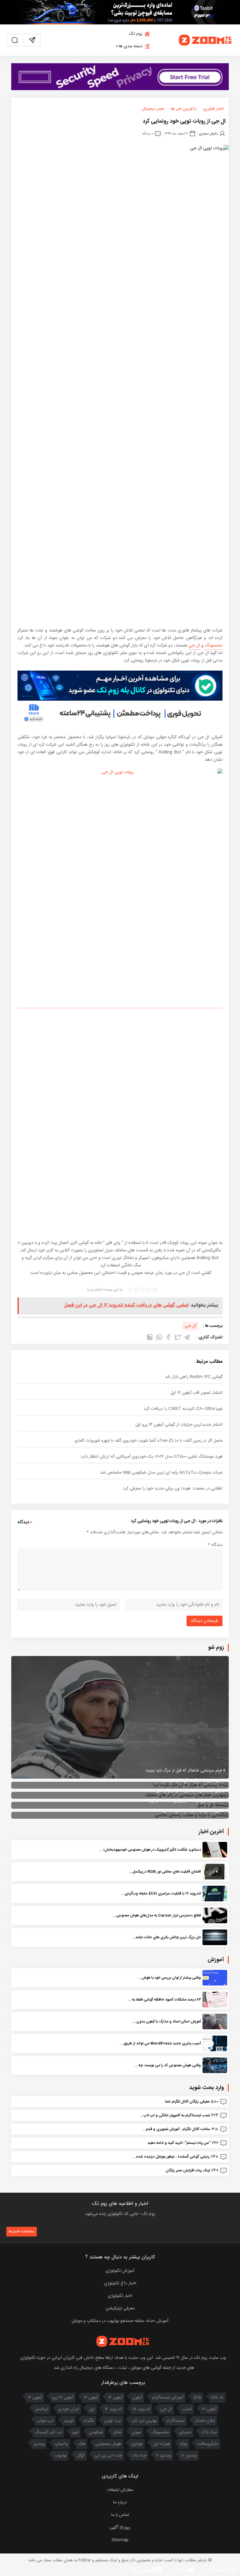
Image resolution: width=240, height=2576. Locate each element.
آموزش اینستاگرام (168, 2398)
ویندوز (39, 2444)
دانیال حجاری (208, 133)
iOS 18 (217, 2398)
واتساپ (61, 2444)
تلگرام (89, 2421)
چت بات (139, 2456)
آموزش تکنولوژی (120, 2271)
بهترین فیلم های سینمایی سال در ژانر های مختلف (185, 1791)
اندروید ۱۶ (113, 2409)
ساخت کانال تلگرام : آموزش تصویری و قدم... (176, 2129)
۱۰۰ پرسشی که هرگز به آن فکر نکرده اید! (193, 1781)
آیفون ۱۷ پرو (63, 2398)
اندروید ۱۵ (141, 2409)
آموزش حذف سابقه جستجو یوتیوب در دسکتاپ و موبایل (120, 2321)
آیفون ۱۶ (115, 2398)
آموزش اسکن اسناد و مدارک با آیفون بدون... (167, 2021)
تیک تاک (209, 2432)
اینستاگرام (176, 2421)
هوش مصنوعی (108, 2444)
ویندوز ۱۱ (164, 2456)
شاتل (117, 2432)
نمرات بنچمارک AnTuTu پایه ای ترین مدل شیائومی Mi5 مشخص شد (161, 1473)
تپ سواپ (45, 2421)
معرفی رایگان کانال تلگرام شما (187, 2102)
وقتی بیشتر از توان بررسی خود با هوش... (169, 1978)
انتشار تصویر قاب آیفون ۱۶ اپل (196, 1393)
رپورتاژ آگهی (120, 2527)
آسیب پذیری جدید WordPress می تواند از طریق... (160, 2043)
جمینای (185, 2432)
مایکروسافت (208, 2444)
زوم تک (136, 34)
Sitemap (120, 2540)
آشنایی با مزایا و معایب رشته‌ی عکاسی (194, 1811)
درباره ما (120, 2502)
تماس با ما (120, 2515)
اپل (92, 2409)
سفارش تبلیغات (120, 2490)
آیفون (137, 2398)
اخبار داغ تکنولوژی (120, 2283)
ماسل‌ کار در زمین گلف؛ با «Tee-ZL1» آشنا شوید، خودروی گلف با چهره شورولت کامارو (149, 1441)
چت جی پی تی (108, 2456)
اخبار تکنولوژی (120, 2296)
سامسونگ (214, 646)
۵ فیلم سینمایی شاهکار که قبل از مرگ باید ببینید (186, 1771)
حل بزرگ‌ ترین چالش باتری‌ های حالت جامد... (166, 1937)
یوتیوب (60, 2456)
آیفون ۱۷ (91, 2398)
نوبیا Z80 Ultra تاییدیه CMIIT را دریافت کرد (183, 1409)
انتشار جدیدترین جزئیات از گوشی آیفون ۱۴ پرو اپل (179, 1425)
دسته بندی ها (131, 46)
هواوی (137, 2444)
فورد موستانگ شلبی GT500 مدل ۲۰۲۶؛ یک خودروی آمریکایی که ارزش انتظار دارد (152, 1457)
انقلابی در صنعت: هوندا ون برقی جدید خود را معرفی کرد (173, 1489)
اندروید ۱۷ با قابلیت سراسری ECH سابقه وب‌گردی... (161, 1894)
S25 (197, 2398)
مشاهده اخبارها (22, 2231)
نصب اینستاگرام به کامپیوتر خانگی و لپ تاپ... (175, 2115)
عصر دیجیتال (153, 109)
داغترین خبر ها (184, 109)
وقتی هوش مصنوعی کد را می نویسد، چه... (168, 2065)
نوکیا (184, 2444)
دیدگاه (215, 1545)
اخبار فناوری (213, 109)
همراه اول (161, 2444)
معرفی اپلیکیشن (120, 2308)
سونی (136, 2432)
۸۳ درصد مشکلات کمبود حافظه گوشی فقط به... (165, 2000)
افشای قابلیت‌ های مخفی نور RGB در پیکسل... (165, 1872)
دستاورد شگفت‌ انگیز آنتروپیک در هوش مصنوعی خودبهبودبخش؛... (150, 1850)
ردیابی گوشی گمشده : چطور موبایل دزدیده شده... (171, 2157)
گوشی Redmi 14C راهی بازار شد (194, 1377)
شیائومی (96, 2432)
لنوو (75, 2432)
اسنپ (187, 2409)
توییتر (69, 2421)
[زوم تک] (206, 40)
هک (82, 2444)
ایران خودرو (69, 2409)
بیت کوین (113, 2421)
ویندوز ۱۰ (189, 2456)
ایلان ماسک (205, 2421)
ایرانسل (42, 2409)
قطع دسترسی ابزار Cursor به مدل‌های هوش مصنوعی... (157, 1915)
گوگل (81, 2456)
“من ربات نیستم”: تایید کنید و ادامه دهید (179, 2143)
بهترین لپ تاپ (144, 2421)
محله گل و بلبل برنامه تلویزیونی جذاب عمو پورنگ (185, 1801)
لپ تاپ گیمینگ (48, 2432)
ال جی (194, 646)
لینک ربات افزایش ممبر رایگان (188, 2170)
